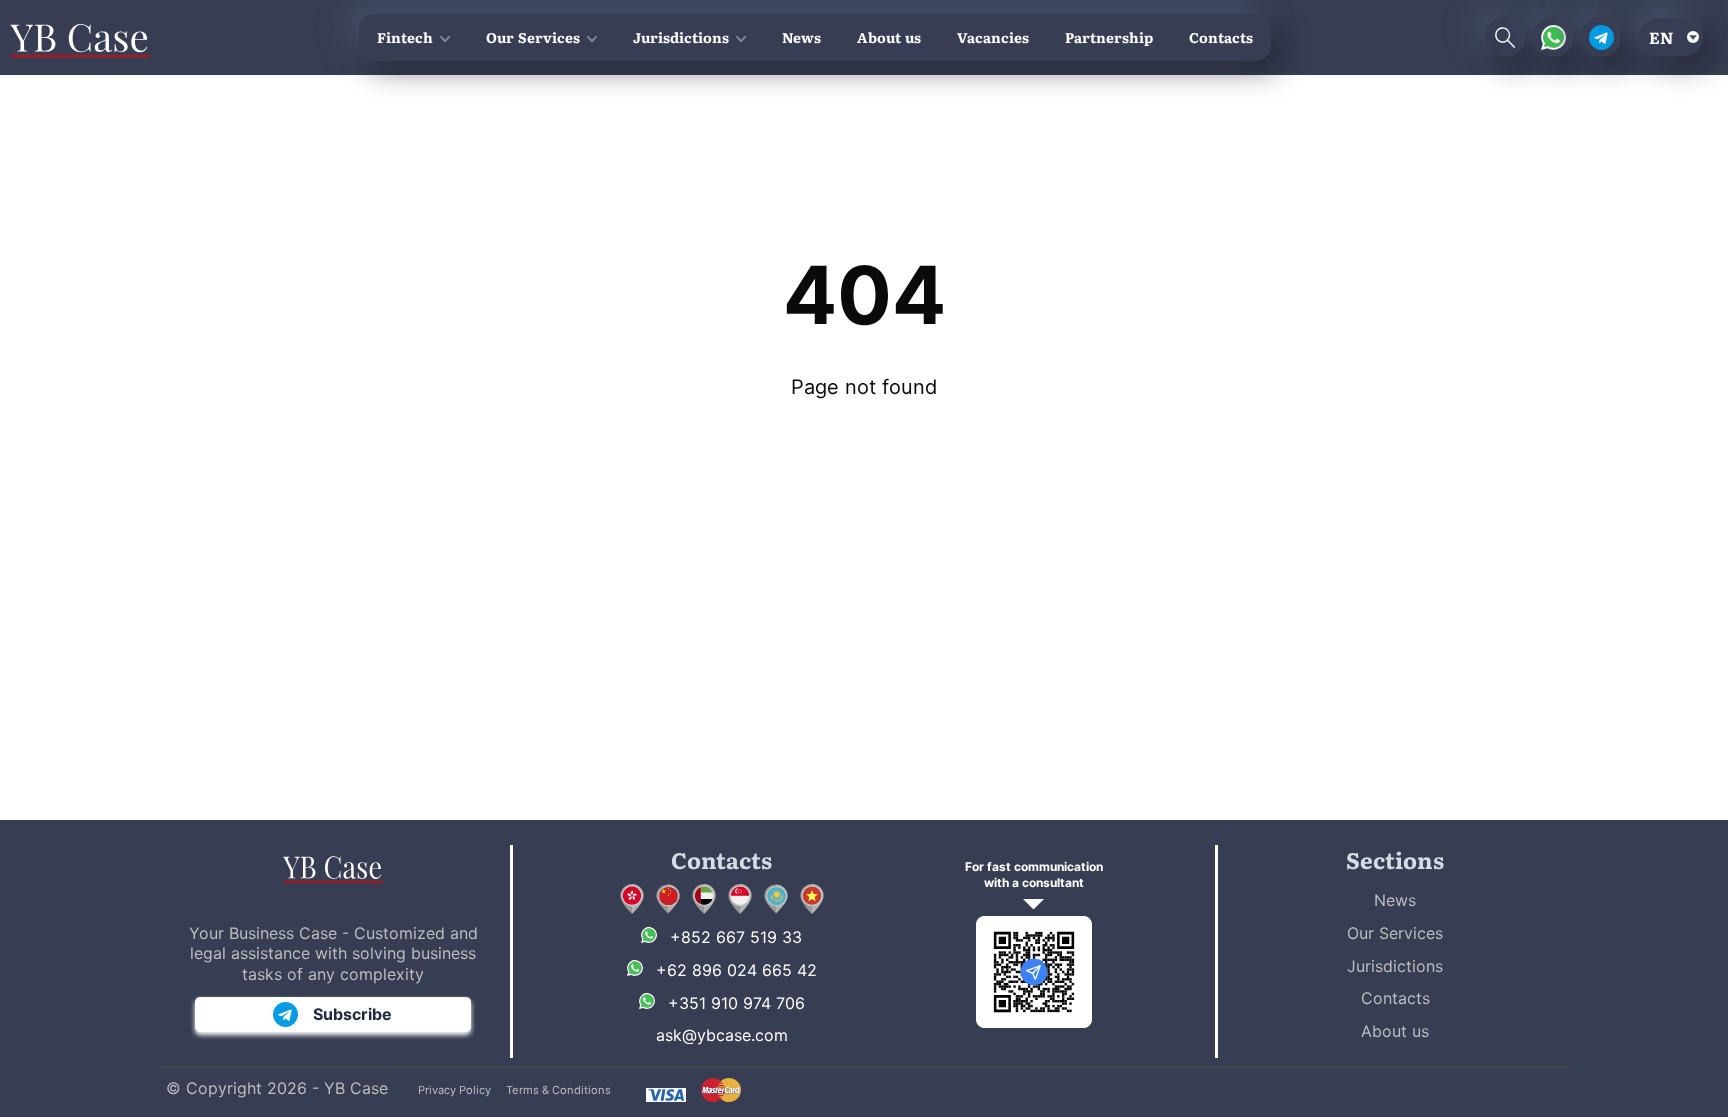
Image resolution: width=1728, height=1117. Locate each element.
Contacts (1221, 37)
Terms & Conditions (558, 1090)
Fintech (405, 37)
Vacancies (993, 37)
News (801, 37)
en (1661, 37)
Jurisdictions (681, 37)
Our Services (533, 37)
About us (889, 37)
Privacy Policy (454, 1090)
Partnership (1109, 37)
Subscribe (352, 1014)
